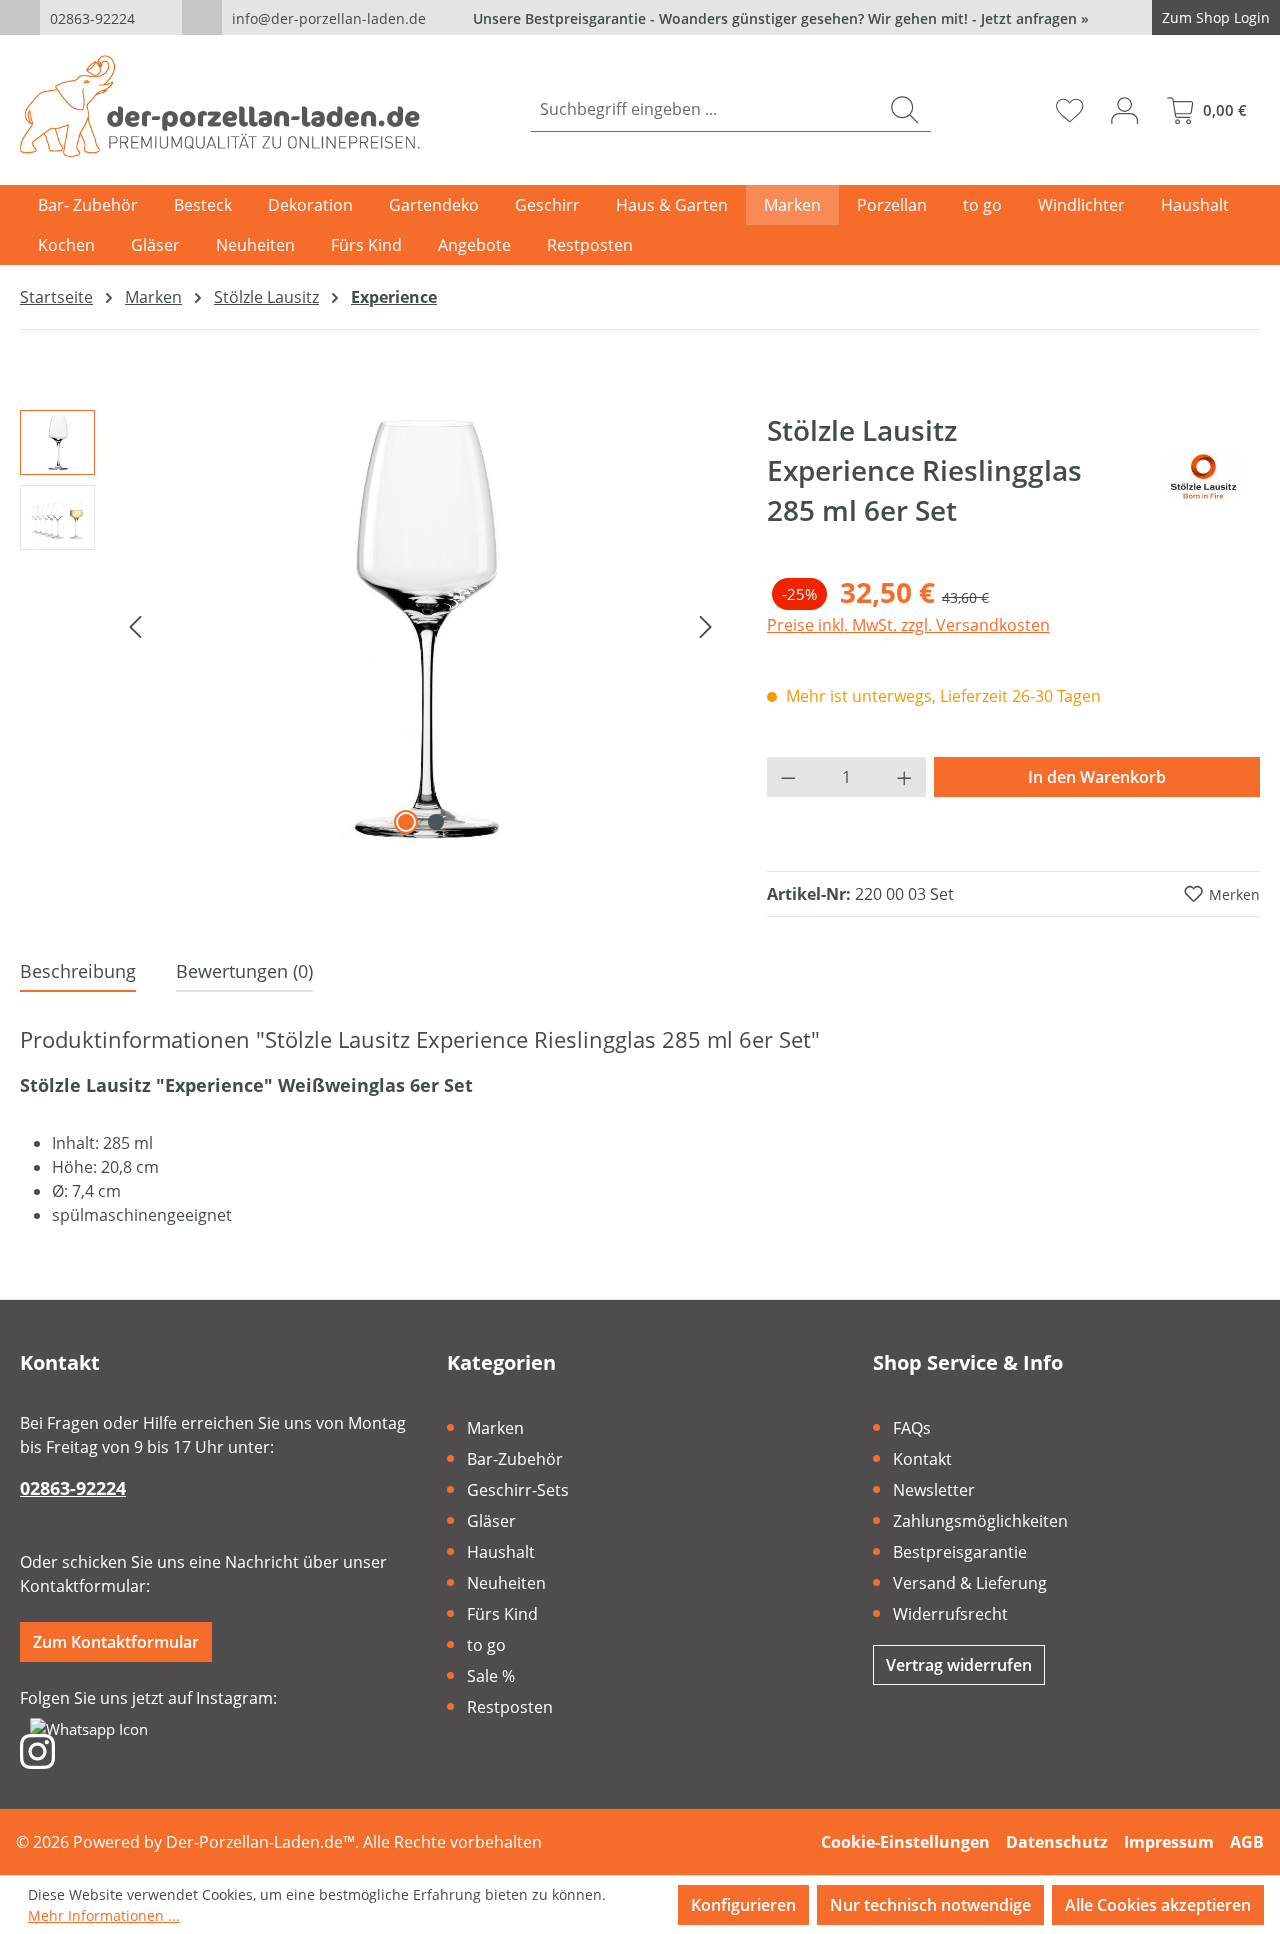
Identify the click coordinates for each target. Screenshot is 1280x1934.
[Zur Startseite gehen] (220, 106)
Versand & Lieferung (970, 1583)
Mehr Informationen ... (104, 1915)
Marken (495, 1428)
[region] (373, 625)
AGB (1247, 1842)
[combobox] (705, 109)
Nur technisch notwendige (930, 1905)
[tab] (78, 972)
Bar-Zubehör (515, 1459)
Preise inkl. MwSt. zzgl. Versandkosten (908, 625)
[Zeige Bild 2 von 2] (436, 822)
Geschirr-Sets (518, 1490)
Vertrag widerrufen (959, 1665)
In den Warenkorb (1097, 777)
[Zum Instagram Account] (37, 1750)
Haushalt (501, 1552)
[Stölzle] (1202, 478)
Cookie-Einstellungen (905, 1842)
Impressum (1169, 1842)
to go (486, 1645)
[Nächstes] (706, 625)
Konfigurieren (743, 1905)
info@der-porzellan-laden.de (329, 18)
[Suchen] (904, 109)
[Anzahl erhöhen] (905, 777)
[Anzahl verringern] (788, 777)
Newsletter (934, 1490)
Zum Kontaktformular (116, 1642)
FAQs (912, 1428)
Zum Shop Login (1216, 17)
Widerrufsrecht (950, 1614)
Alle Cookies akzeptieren (1158, 1905)
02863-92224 (92, 18)
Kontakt (922, 1459)
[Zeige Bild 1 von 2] (406, 822)
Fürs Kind (502, 1614)
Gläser (491, 1521)
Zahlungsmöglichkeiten (980, 1521)
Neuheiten (506, 1583)
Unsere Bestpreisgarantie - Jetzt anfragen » (781, 18)
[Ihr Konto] (1124, 110)
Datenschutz (1057, 1842)
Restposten (510, 1707)
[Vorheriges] (135, 625)
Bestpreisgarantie (960, 1552)
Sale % (491, 1676)
